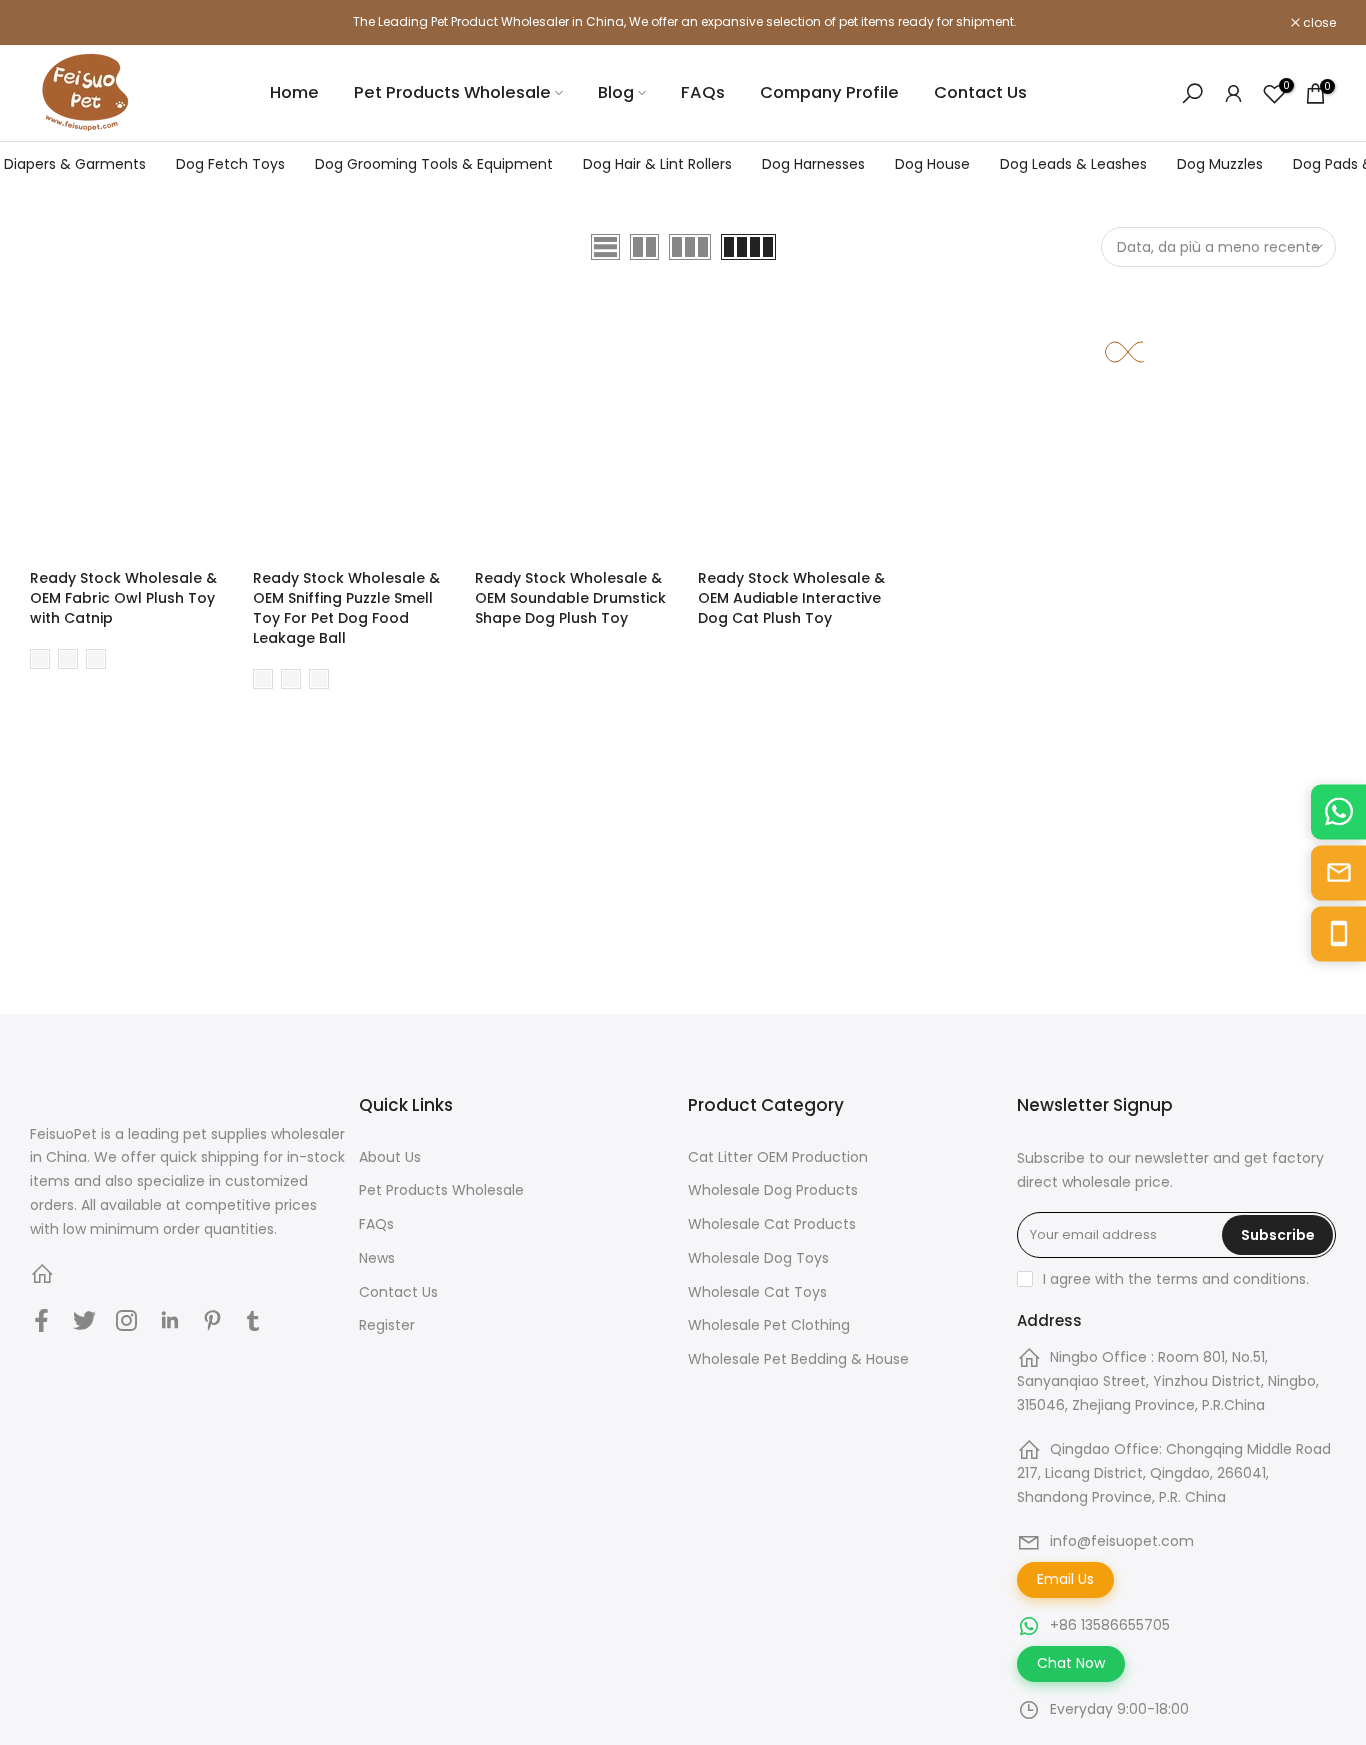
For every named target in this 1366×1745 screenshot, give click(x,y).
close (57, 23)
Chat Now (1071, 1663)
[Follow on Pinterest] (212, 1321)
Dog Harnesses (813, 164)
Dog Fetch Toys (230, 164)
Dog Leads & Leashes (1073, 164)
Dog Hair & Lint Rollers (657, 164)
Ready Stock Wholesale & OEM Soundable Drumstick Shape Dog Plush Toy (570, 598)
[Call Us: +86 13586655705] (1338, 933)
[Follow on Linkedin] (169, 1321)
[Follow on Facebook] (41, 1321)
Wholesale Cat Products (772, 1224)
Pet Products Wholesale (452, 92)
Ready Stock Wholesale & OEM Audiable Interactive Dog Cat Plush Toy (791, 598)
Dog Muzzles (1220, 164)
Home (294, 92)
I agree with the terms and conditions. (1176, 1279)
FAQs (703, 92)
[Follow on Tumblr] (253, 1321)
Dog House (932, 164)
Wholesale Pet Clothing (769, 1325)
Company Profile (829, 92)
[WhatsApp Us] (1338, 811)
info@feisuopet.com (1122, 1541)
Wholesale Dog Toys (758, 1258)
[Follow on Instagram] (126, 1321)
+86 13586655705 (1110, 1625)
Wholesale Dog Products (773, 1190)
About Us (390, 1157)
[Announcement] (683, 22)
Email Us (1065, 1579)
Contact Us (980, 92)
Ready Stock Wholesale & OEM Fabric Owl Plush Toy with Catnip (123, 598)
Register (387, 1325)
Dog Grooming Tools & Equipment (434, 164)
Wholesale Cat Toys (757, 1292)
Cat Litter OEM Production (778, 1157)
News (377, 1258)
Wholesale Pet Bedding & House (798, 1359)
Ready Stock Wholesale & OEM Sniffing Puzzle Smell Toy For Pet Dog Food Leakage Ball (346, 608)
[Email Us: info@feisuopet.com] (1338, 872)
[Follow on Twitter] (84, 1321)
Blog (616, 92)
